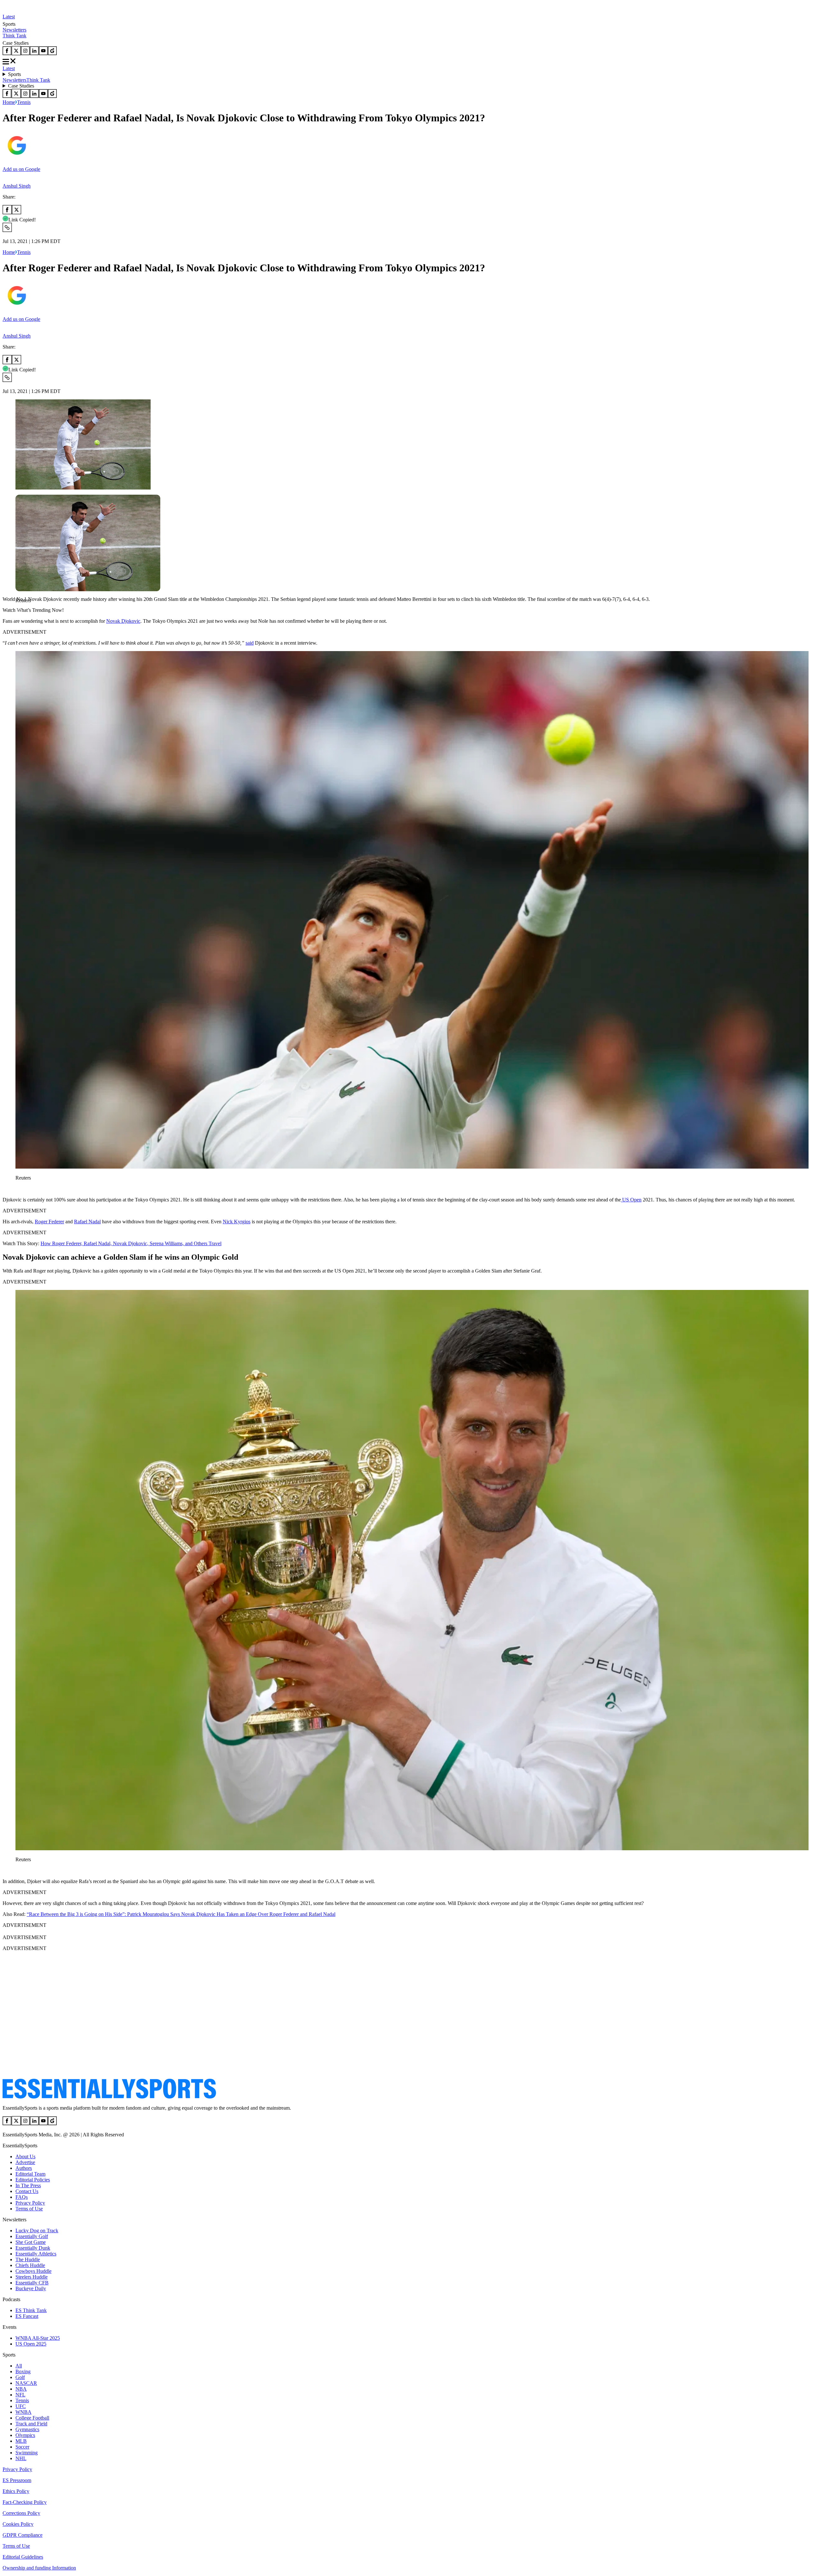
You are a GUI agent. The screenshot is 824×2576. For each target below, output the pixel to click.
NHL (21, 2458)
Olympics (25, 2435)
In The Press (28, 2185)
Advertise (25, 2162)
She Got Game (31, 2242)
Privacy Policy (30, 2203)
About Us (25, 2156)
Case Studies (21, 86)
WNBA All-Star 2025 (38, 2338)
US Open (631, 1200)
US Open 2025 (31, 2344)
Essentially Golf (32, 2236)
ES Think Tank (31, 2310)
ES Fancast (27, 2316)
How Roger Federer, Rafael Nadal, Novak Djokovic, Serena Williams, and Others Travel (131, 1243)
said (250, 643)
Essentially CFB (32, 2283)
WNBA (23, 2412)
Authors (24, 2168)
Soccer (22, 2447)
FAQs (22, 2197)
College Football (32, 2418)
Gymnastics (27, 2429)
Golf (20, 2377)
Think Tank (14, 36)
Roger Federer (49, 1222)
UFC (21, 2406)
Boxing (23, 2371)
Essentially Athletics (36, 2254)
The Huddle (28, 2259)
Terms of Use (29, 2209)
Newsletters (14, 30)
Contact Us (27, 2191)
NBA (21, 2389)
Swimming (27, 2453)
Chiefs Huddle (30, 2265)
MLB (21, 2441)
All (19, 2366)
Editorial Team (30, 2174)
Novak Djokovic (123, 621)
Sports (14, 74)
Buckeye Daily (31, 2288)
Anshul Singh (17, 186)
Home (9, 102)
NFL (20, 2395)
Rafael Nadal (87, 1222)
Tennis (24, 102)
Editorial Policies (33, 2180)
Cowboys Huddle (33, 2271)
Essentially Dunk (33, 2248)
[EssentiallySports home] (109, 2097)
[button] (19, 611)
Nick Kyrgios (237, 1222)
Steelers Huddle (32, 2277)
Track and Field (31, 2424)
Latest (9, 17)
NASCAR (26, 2383)
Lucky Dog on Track (37, 2231)
